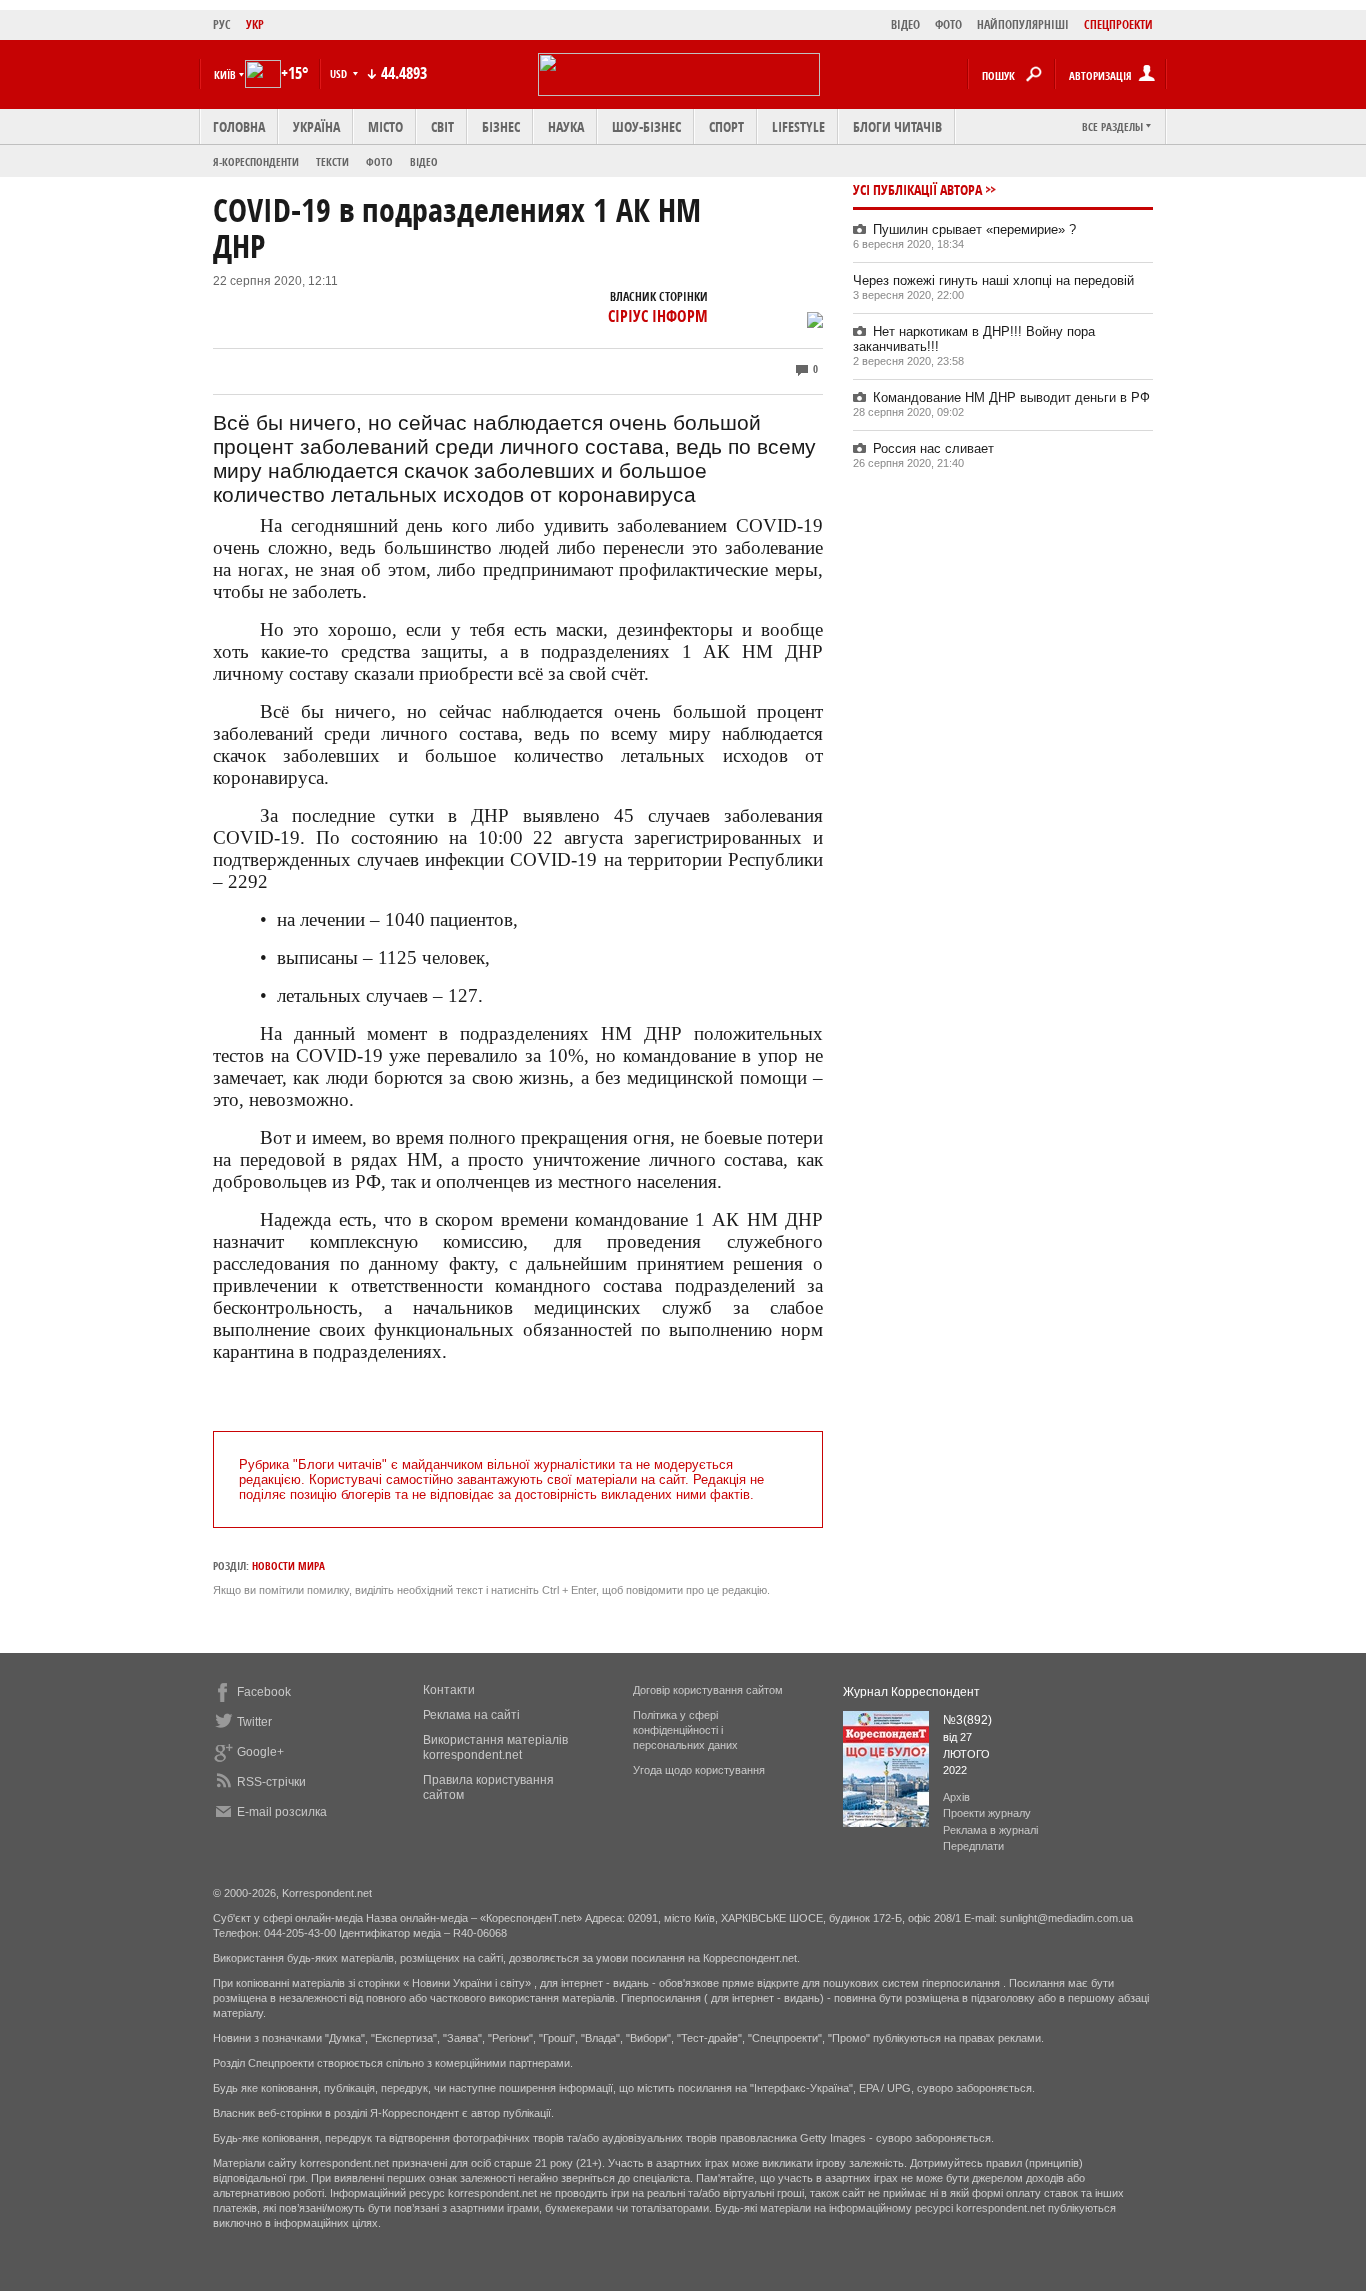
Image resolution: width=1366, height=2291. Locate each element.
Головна (239, 126)
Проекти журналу (987, 1813)
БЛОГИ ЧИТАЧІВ (897, 126)
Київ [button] (225, 74)
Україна (316, 126)
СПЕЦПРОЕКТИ (1118, 24)
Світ (442, 126)
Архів (956, 1797)
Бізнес (501, 126)
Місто (385, 126)
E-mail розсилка (282, 1812)
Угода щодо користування (699, 1770)
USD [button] (340, 73)
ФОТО (948, 24)
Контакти (449, 1690)
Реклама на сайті (471, 1715)
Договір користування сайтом (708, 1690)
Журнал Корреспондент (911, 1692)
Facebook (264, 1692)
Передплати (973, 1846)
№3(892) (967, 1720)
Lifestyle (798, 126)
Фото (379, 161)
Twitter (254, 1722)
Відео (424, 161)
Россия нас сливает (933, 448)
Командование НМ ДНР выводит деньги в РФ (1011, 397)
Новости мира (288, 1565)
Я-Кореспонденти (256, 161)
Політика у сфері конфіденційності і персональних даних (685, 1730)
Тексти (332, 161)
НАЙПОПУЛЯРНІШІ (1023, 24)
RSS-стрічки (271, 1782)
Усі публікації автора (917, 189)
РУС (222, 24)
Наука (566, 126)
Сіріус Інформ (658, 316)
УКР (255, 24)
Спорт (726, 126)
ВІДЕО (905, 24)
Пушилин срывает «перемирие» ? (974, 229)
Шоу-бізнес (646, 126)
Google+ (260, 1752)
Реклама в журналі (990, 1830)
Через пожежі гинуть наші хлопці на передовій (993, 280)
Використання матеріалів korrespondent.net (495, 1747)
